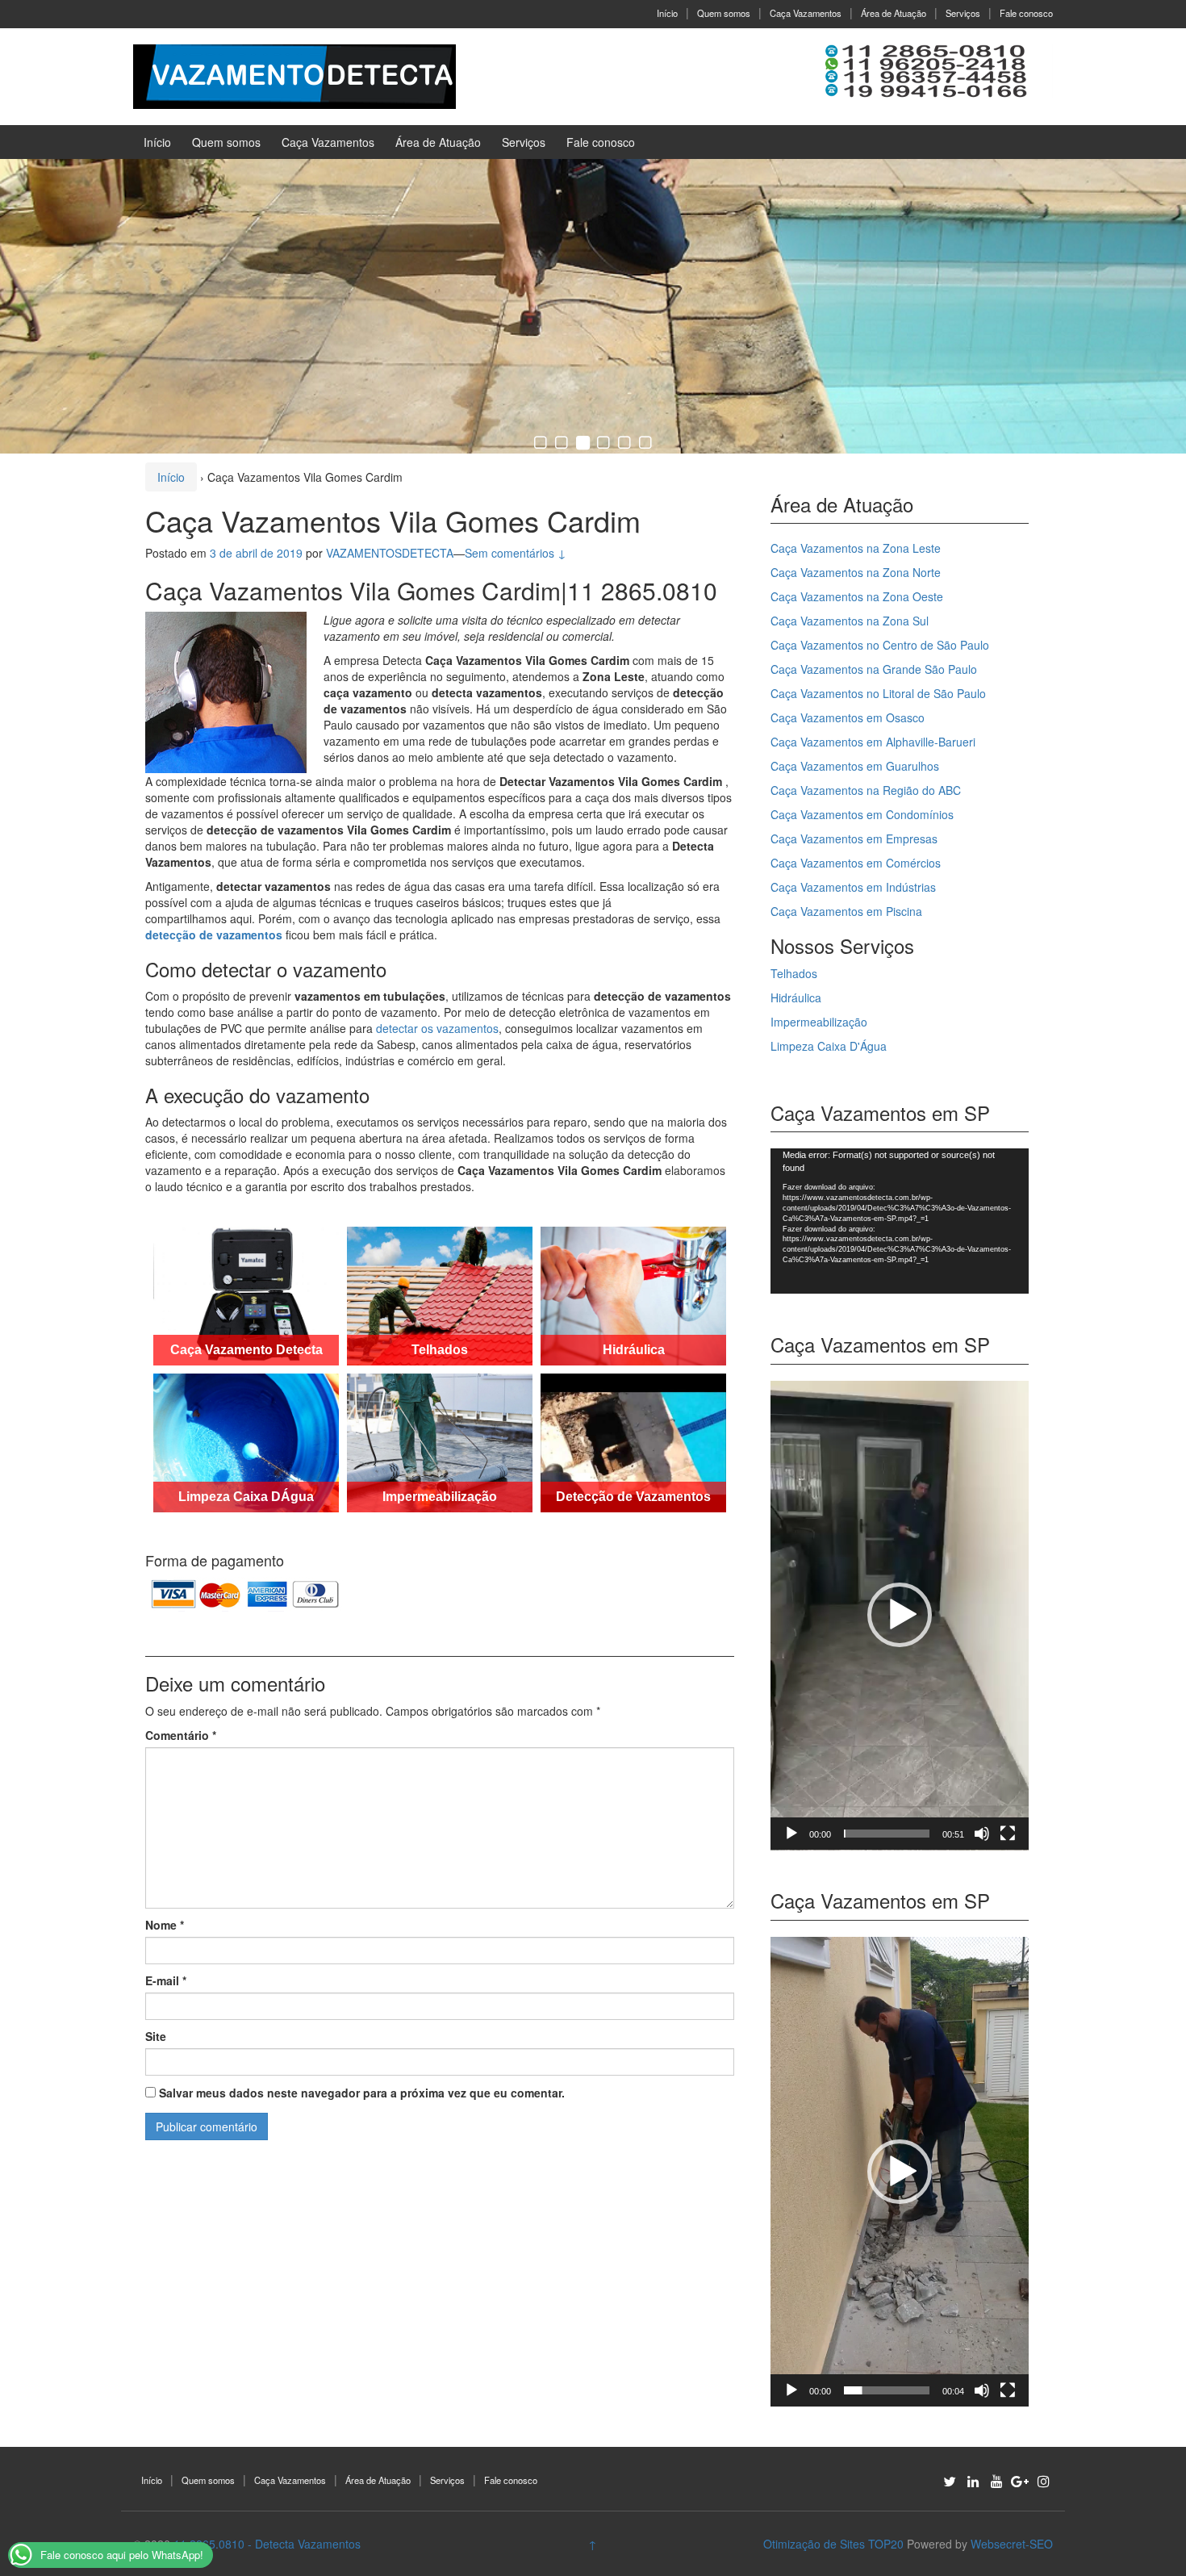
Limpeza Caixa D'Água (829, 1046)
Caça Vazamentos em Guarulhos (855, 766)
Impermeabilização (819, 1022)
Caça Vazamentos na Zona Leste (856, 548)
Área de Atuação (894, 13)
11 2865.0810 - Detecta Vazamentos (267, 2544)
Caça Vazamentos (806, 13)
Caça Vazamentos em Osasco (848, 717)
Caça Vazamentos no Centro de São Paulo (880, 645)
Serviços (963, 13)
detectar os (406, 1028)
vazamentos (468, 1028)
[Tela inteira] (1008, 1834)
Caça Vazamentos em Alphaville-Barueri (873, 742)
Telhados (794, 973)
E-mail (166, 1980)
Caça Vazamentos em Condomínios (862, 814)
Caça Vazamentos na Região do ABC (866, 790)
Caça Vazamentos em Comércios (856, 863)
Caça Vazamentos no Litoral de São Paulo (878, 693)
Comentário (181, 1735)
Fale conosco (1026, 13)
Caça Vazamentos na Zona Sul (850, 621)
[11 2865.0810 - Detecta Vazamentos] (294, 75)
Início (667, 13)
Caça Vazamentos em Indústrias (853, 887)
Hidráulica (796, 997)
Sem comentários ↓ (516, 553)
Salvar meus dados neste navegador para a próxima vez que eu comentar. (362, 2093)
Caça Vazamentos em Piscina (846, 911)
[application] (900, 1221)
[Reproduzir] (791, 1834)
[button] (900, 1615)
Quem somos (724, 13)
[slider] (887, 1834)
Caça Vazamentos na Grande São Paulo (874, 669)
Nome (165, 1925)
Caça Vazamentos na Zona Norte (856, 572)
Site (156, 2036)
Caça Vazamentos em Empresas (854, 838)
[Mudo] (982, 1834)
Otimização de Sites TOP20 (833, 2544)
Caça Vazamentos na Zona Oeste (857, 596)
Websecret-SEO (1012, 2544)
